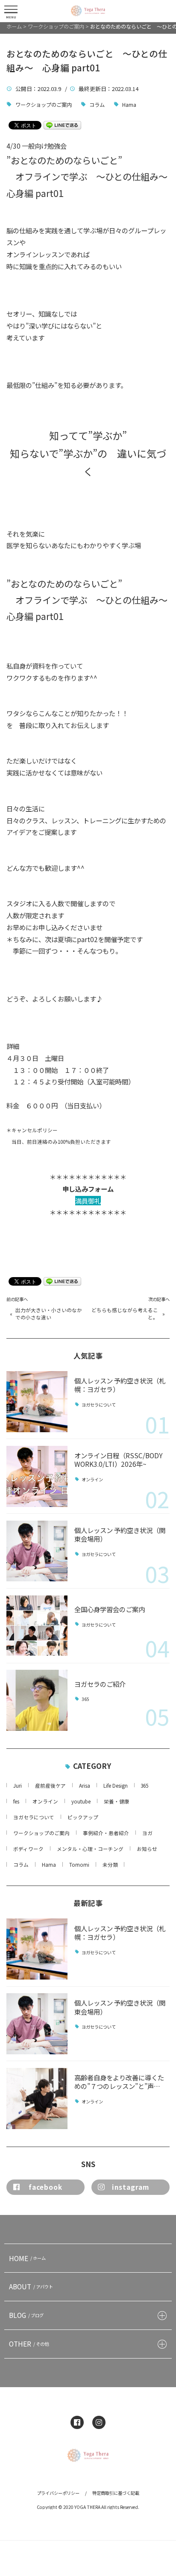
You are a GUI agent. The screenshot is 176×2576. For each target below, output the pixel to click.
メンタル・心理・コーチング (90, 1849)
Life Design (116, 1786)
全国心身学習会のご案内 (110, 1609)
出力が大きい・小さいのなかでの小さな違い (49, 1313)
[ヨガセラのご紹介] (37, 1700)
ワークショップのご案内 (44, 104)
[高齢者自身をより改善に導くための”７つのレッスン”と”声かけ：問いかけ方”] (37, 2099)
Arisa (85, 1786)
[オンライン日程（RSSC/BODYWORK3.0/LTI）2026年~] (37, 1476)
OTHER (29, 2344)
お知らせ (147, 1849)
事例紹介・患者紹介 (106, 1833)
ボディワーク (28, 1849)
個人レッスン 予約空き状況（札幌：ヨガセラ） (120, 1385)
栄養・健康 (117, 1801)
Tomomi (79, 1865)
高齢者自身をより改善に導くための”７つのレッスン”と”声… (119, 2082)
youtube (81, 1801)
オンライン (92, 1480)
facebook (45, 2187)
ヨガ (147, 1833)
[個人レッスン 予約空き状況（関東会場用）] (37, 1551)
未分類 (110, 1865)
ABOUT (31, 2286)
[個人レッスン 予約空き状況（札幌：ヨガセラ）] (37, 1402)
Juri (18, 1786)
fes (16, 1801)
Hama (129, 104)
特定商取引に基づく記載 (116, 2493)
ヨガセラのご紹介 (100, 1684)
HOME (27, 2258)
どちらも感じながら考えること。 (125, 1313)
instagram (131, 2187)
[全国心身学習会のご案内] (37, 1626)
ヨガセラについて (99, 1405)
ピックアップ (83, 1817)
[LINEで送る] (62, 125)
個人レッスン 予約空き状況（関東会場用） (120, 1534)
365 (85, 1699)
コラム (97, 104)
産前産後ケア (50, 1786)
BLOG (26, 2315)
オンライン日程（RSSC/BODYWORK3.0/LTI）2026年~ (119, 1460)
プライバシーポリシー (58, 2493)
